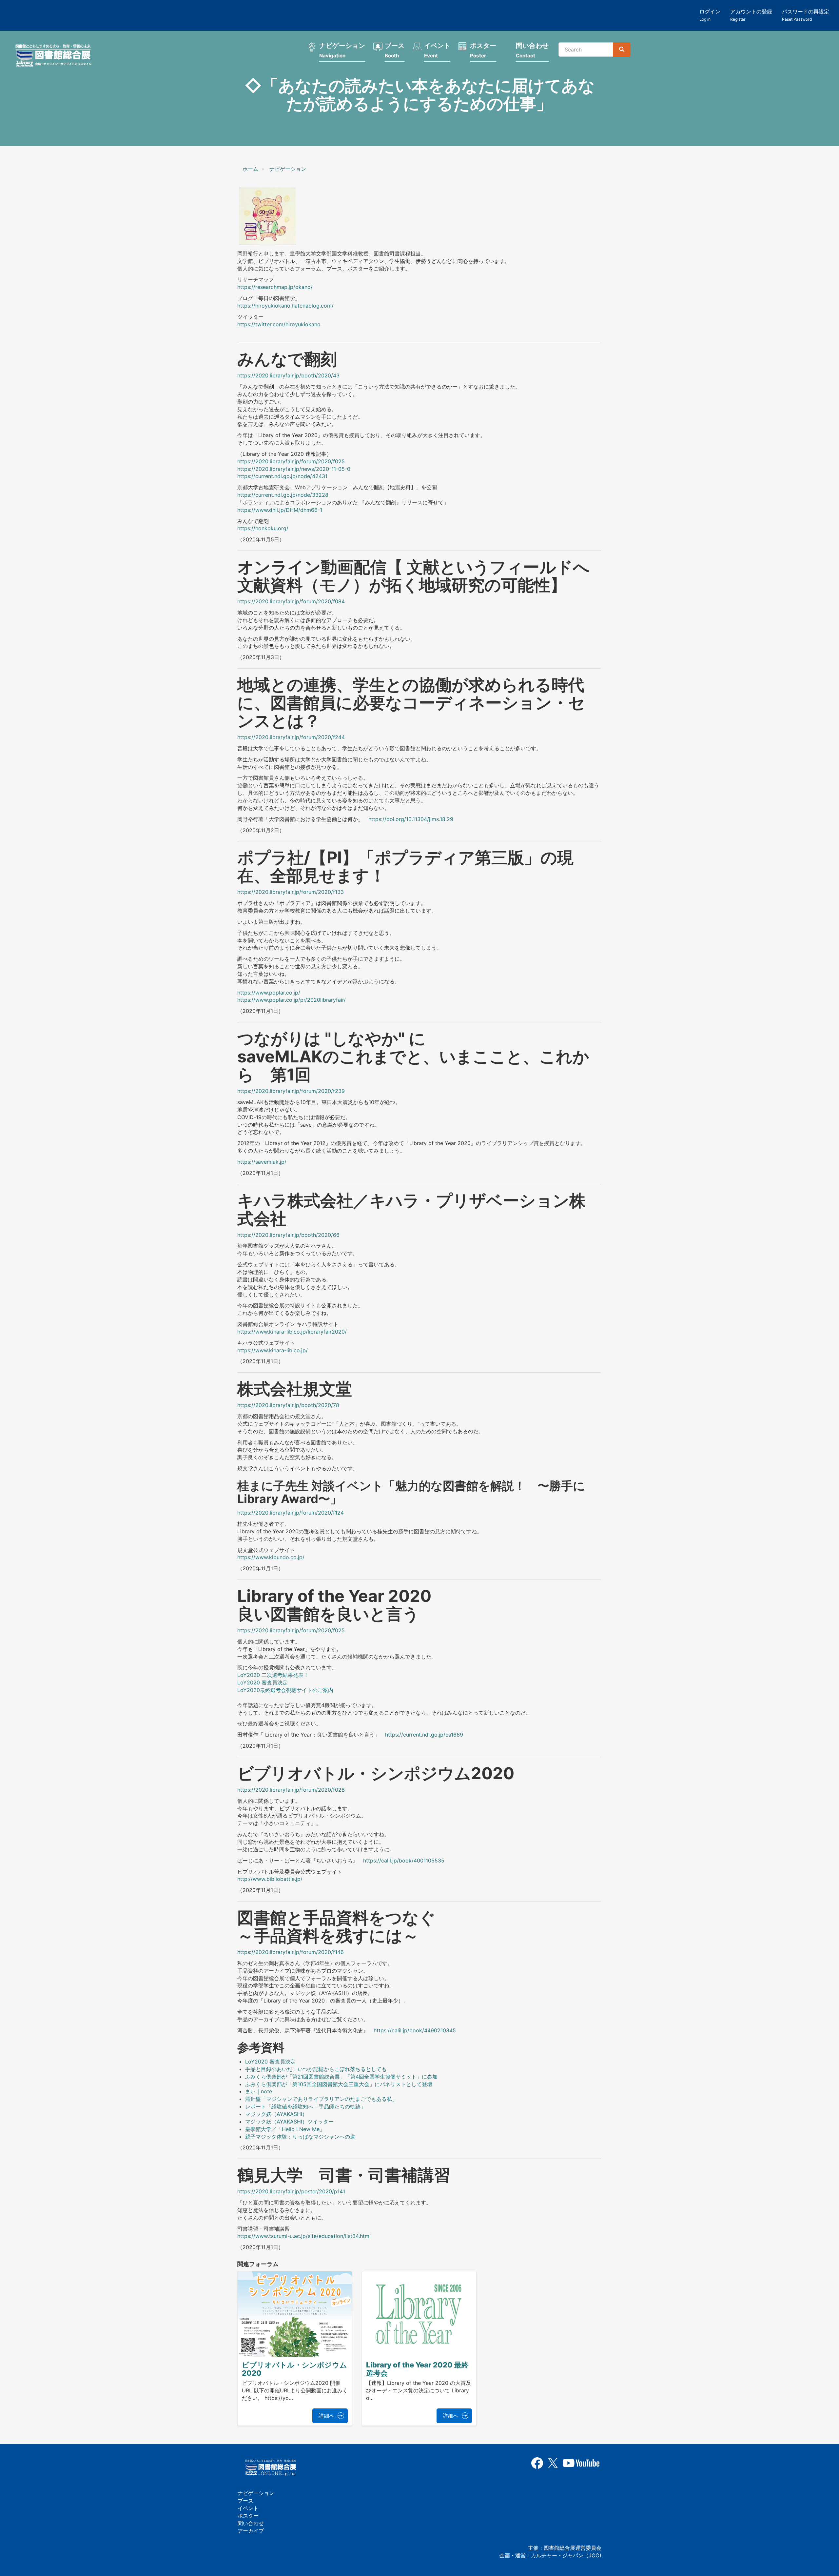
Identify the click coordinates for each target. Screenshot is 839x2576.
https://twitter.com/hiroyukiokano (279, 324)
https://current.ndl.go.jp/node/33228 (283, 495)
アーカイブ (251, 2531)
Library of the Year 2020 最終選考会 (417, 2369)
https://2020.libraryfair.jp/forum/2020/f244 (291, 737)
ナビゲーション (342, 50)
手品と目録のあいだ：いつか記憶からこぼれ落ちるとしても (316, 2069)
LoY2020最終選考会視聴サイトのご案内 (285, 1690)
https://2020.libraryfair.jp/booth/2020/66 (288, 1235)
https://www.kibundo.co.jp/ (271, 1557)
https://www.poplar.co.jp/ (269, 993)
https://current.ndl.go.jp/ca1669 (424, 1735)
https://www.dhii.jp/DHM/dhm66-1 (280, 510)
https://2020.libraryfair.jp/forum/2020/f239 (291, 1091)
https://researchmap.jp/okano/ (275, 287)
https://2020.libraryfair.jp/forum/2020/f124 (291, 1513)
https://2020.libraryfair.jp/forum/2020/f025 (291, 1630)
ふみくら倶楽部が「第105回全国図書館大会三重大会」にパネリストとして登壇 (339, 2084)
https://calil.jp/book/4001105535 (404, 1861)
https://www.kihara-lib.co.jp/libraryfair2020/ (292, 1332)
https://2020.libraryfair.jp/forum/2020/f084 (291, 601)
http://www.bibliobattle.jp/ (270, 1879)
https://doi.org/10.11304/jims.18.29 (411, 819)
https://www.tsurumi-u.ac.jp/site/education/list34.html (304, 2236)
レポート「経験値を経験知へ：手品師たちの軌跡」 (305, 2106)
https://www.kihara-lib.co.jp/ (273, 1350)
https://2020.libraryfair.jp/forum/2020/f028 (291, 1790)
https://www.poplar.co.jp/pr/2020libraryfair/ (292, 1000)
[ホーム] (55, 56)
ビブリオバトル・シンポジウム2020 (294, 2369)
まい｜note (259, 2091)
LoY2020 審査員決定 (263, 1682)
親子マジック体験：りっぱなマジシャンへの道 (300, 2137)
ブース (395, 50)
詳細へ (326, 2416)
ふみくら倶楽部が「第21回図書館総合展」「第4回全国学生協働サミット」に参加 (341, 2077)
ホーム (250, 169)
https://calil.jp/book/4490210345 (415, 2030)
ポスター (483, 50)
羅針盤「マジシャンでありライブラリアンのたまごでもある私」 (321, 2099)
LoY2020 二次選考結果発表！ (273, 1675)
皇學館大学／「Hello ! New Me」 (285, 2129)
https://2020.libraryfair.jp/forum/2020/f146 (291, 1952)
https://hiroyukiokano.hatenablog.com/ (285, 306)
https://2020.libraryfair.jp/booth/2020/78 (288, 1405)
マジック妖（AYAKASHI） (276, 2114)
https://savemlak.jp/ (262, 1162)
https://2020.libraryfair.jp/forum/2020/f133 (291, 892)
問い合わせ (532, 50)
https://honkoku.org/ (263, 528)
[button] (268, 216)
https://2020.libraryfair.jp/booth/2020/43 (288, 375)
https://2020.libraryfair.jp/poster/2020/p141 (291, 2191)
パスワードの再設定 (806, 15)
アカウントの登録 (751, 15)
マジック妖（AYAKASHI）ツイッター (289, 2122)
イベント (437, 50)
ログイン (710, 15)
